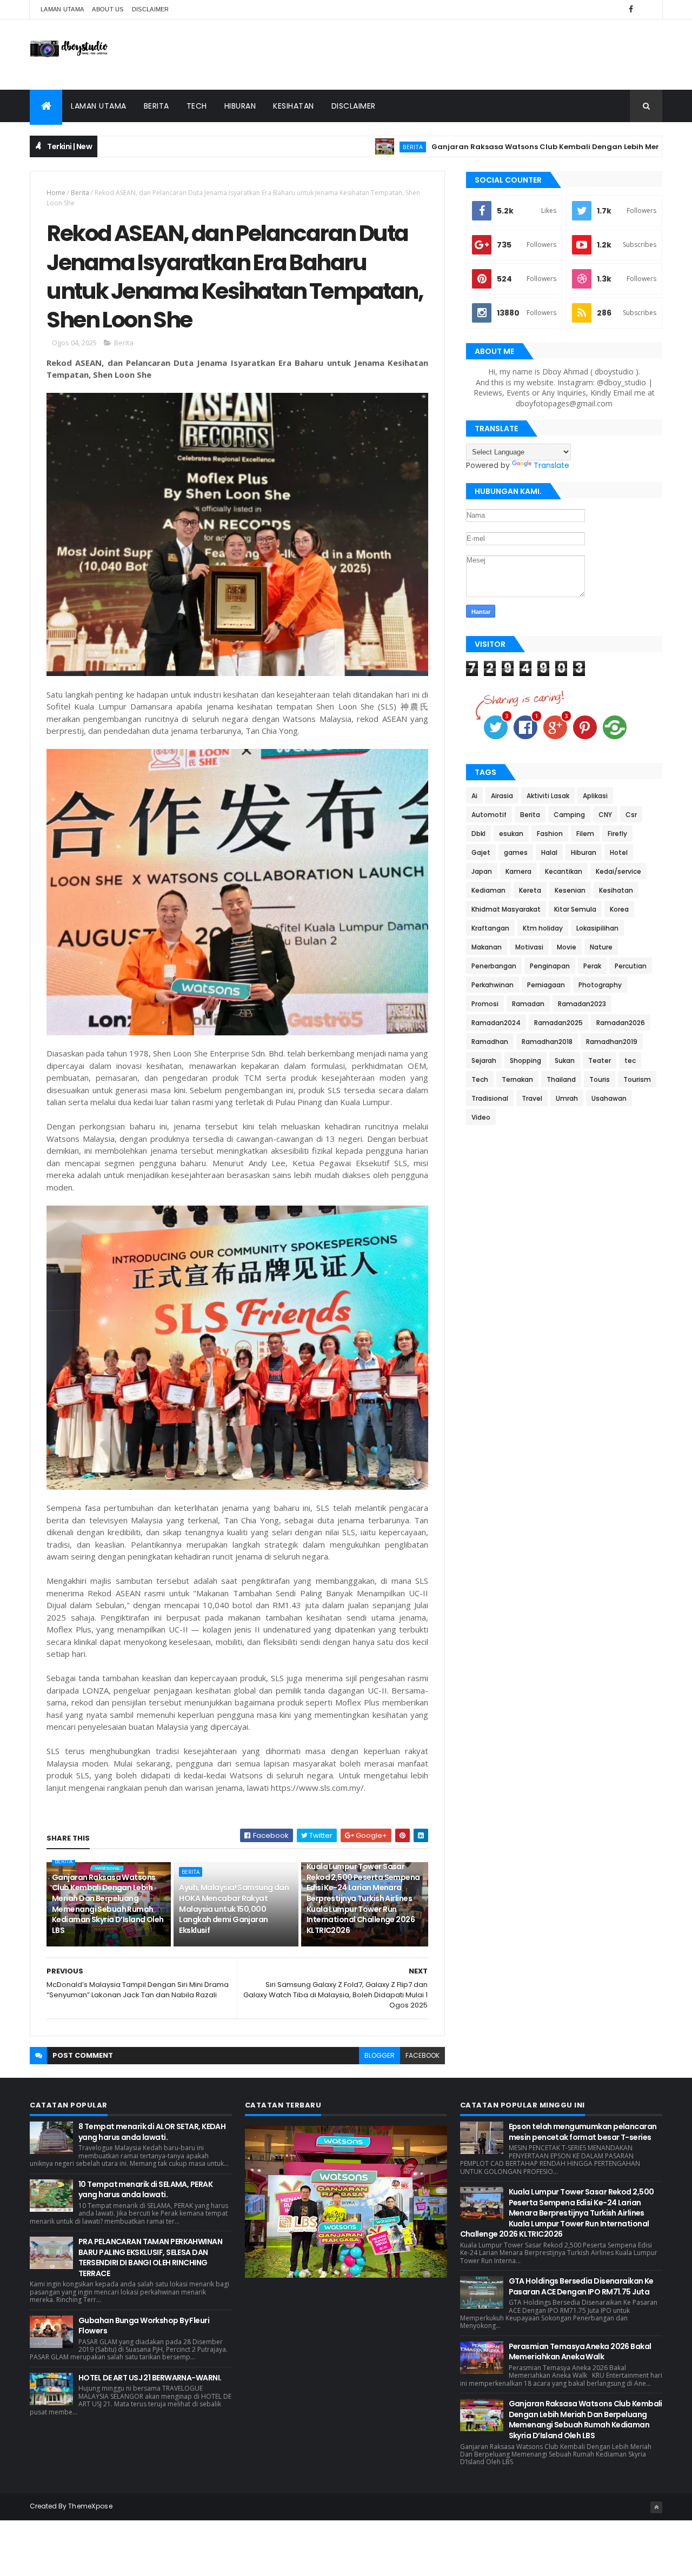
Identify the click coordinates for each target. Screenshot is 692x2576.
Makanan (487, 947)
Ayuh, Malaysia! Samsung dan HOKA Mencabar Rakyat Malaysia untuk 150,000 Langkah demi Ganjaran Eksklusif (234, 1909)
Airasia (502, 796)
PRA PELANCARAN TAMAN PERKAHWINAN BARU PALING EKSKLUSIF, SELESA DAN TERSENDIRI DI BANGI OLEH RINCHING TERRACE (150, 2257)
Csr (631, 815)
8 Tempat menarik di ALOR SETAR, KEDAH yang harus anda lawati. (152, 2132)
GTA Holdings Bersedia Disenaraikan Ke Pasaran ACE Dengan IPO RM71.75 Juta (581, 2286)
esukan (511, 834)
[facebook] (631, 9)
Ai (474, 796)
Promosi (485, 1004)
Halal (549, 852)
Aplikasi (595, 796)
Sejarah (484, 1060)
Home (56, 193)
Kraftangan (490, 928)
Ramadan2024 (496, 1023)
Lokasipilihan (597, 928)
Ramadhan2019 (612, 1042)
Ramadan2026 (621, 1023)
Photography (600, 985)
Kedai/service (618, 871)
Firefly (617, 834)
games (516, 852)
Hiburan (240, 106)
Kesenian (570, 890)
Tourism (637, 1079)
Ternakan (517, 1079)
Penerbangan (494, 966)
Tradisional (490, 1098)
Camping (569, 815)
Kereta (530, 890)
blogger (380, 2055)
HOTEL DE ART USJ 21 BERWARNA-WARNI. (150, 2378)
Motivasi (529, 947)
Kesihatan (294, 106)
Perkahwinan (493, 985)
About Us (108, 9)
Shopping (525, 1060)
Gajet (481, 852)
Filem (585, 834)
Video (481, 1117)
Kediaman (488, 890)
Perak (592, 966)
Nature (601, 947)
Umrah (567, 1098)
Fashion (550, 834)
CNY (605, 815)
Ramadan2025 (558, 1023)
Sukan (565, 1060)
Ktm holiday (543, 928)
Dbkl (478, 834)
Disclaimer (151, 9)
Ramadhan (490, 1042)
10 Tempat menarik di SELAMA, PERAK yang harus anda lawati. (145, 2190)
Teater (600, 1060)
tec (630, 1060)
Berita (157, 106)
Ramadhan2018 (547, 1042)
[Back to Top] (656, 2507)
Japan (482, 871)
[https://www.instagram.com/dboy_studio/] (646, 9)
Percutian (631, 966)
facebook (422, 2055)
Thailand (561, 1079)
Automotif (489, 815)
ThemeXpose (90, 2506)
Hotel (619, 852)
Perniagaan (546, 985)
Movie (567, 947)
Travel (532, 1098)
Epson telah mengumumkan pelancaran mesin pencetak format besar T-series (583, 2132)
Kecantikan (564, 871)
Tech (197, 106)
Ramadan (528, 1004)
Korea (619, 909)
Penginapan (550, 966)
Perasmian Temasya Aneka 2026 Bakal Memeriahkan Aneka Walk (580, 2352)
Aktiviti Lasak (548, 796)
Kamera (518, 871)
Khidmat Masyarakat (506, 909)
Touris (600, 1079)
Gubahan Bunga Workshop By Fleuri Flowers (144, 2326)
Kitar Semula (575, 909)
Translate (551, 465)
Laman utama (62, 9)
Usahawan (609, 1098)
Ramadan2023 (582, 1004)
